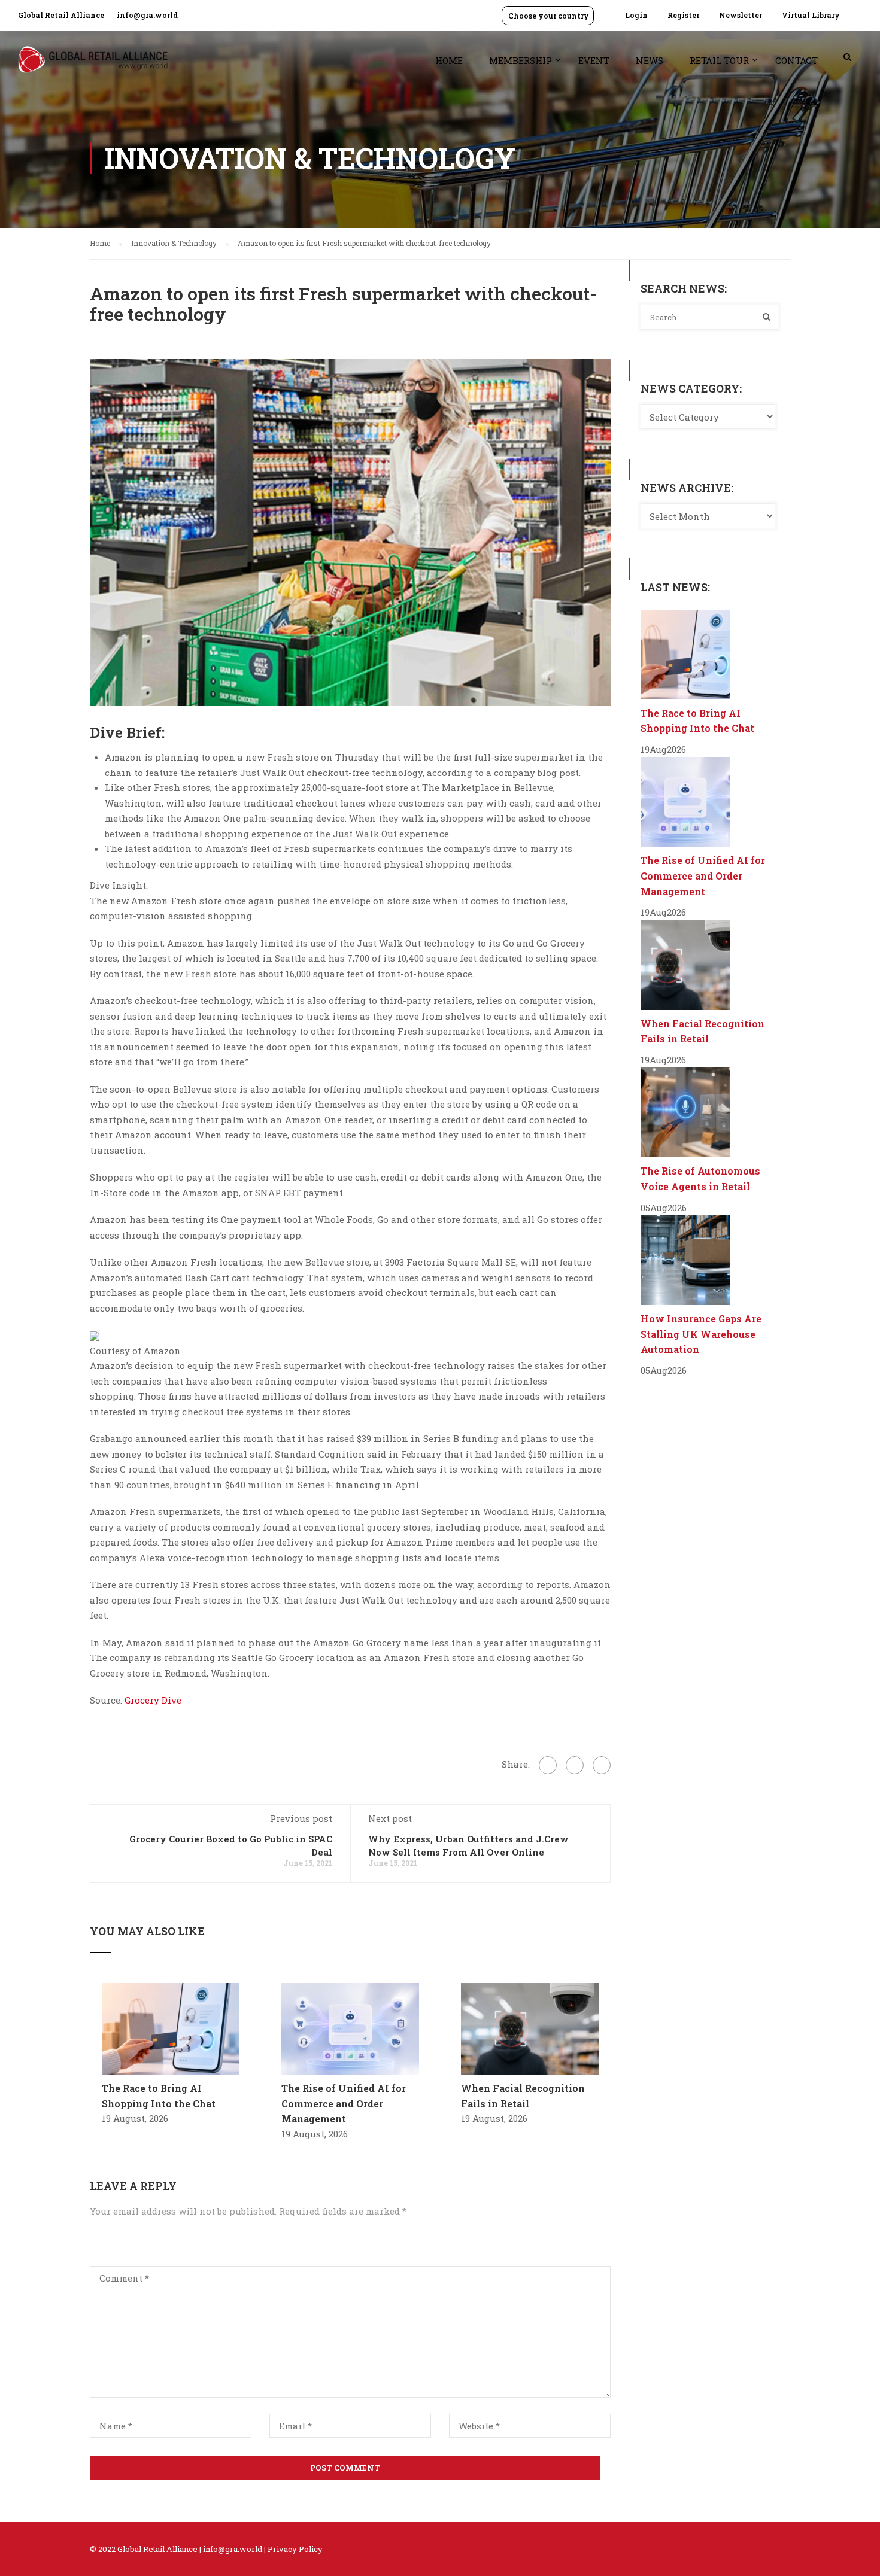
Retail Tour (719, 60)
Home (449, 60)
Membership (521, 60)
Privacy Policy (295, 2549)
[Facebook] (548, 1765)
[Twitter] (575, 1765)
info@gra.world (147, 15)
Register (683, 15)
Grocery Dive (153, 1700)
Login (636, 15)
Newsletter (741, 15)
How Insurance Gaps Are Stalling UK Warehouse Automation (701, 1334)
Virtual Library (811, 15)
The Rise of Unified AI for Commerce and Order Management (344, 2103)
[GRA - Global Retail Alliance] (93, 66)
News (650, 60)
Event (594, 60)
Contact (796, 60)
